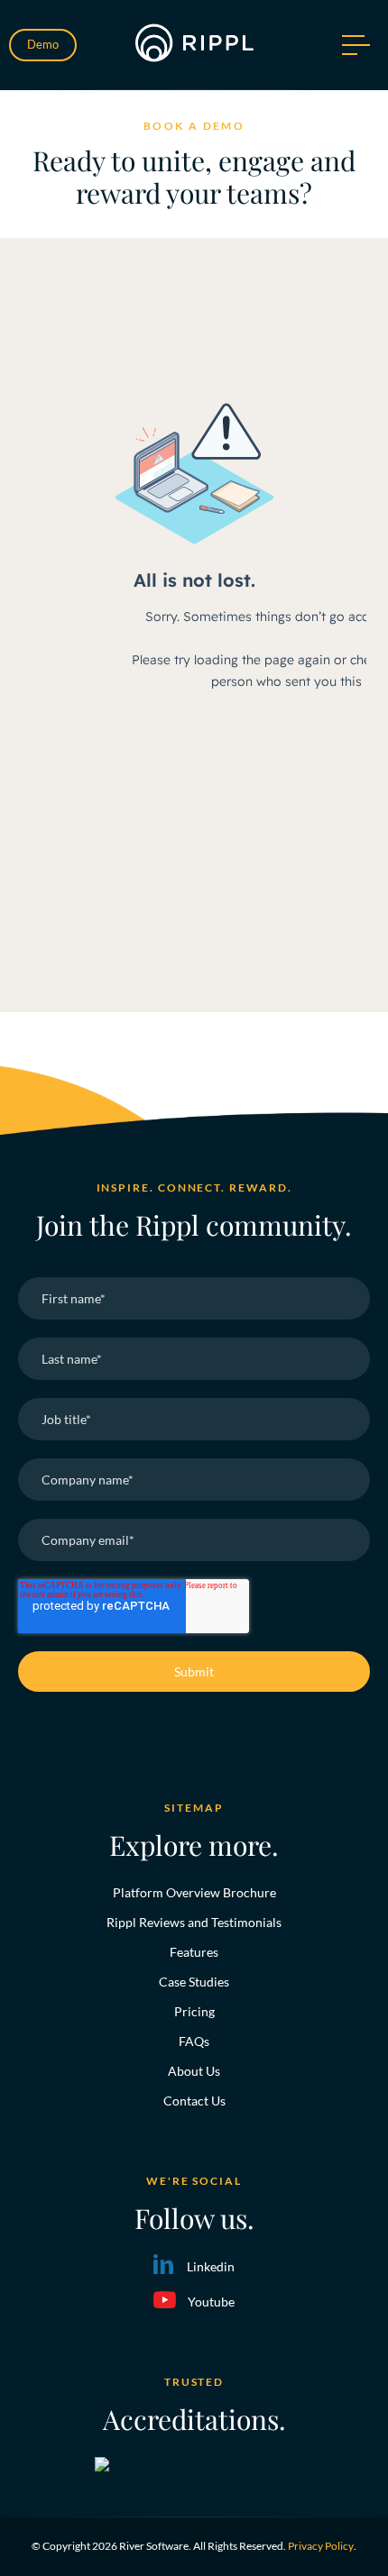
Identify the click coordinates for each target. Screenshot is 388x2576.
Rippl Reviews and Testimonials (194, 1922)
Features (194, 1952)
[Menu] (354, 45)
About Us (194, 2071)
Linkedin (211, 2266)
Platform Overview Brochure (194, 1892)
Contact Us (194, 2101)
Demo (43, 44)
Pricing (194, 2011)
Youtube (211, 2302)
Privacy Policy (321, 2546)
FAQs (194, 2041)
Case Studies (194, 1982)
